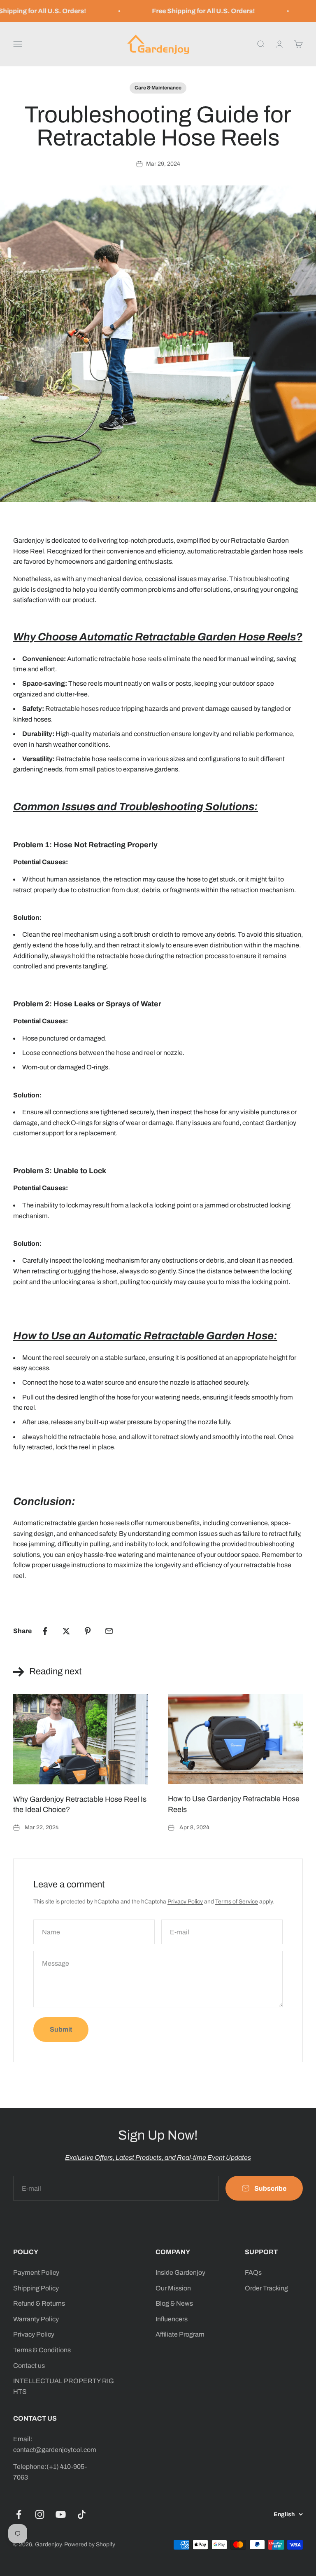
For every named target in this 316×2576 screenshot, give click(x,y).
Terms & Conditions (42, 2350)
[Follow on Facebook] (19, 2514)
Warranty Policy (36, 2319)
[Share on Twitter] (66, 1631)
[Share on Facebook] (45, 1631)
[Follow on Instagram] (40, 2514)
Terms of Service (237, 1902)
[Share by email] (109, 1631)
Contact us (29, 2366)
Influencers (172, 2319)
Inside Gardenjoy (180, 2272)
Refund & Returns (39, 2303)
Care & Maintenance (158, 88)
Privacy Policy (185, 1902)
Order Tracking (266, 2288)
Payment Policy (36, 2272)
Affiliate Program (180, 2334)
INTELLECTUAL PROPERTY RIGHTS (64, 2386)
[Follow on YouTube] (61, 2514)
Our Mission (173, 2288)
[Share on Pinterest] (88, 1631)
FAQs (253, 2272)
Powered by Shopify (90, 2544)
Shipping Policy (36, 2288)
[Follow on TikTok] (82, 2514)
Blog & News (174, 2303)
